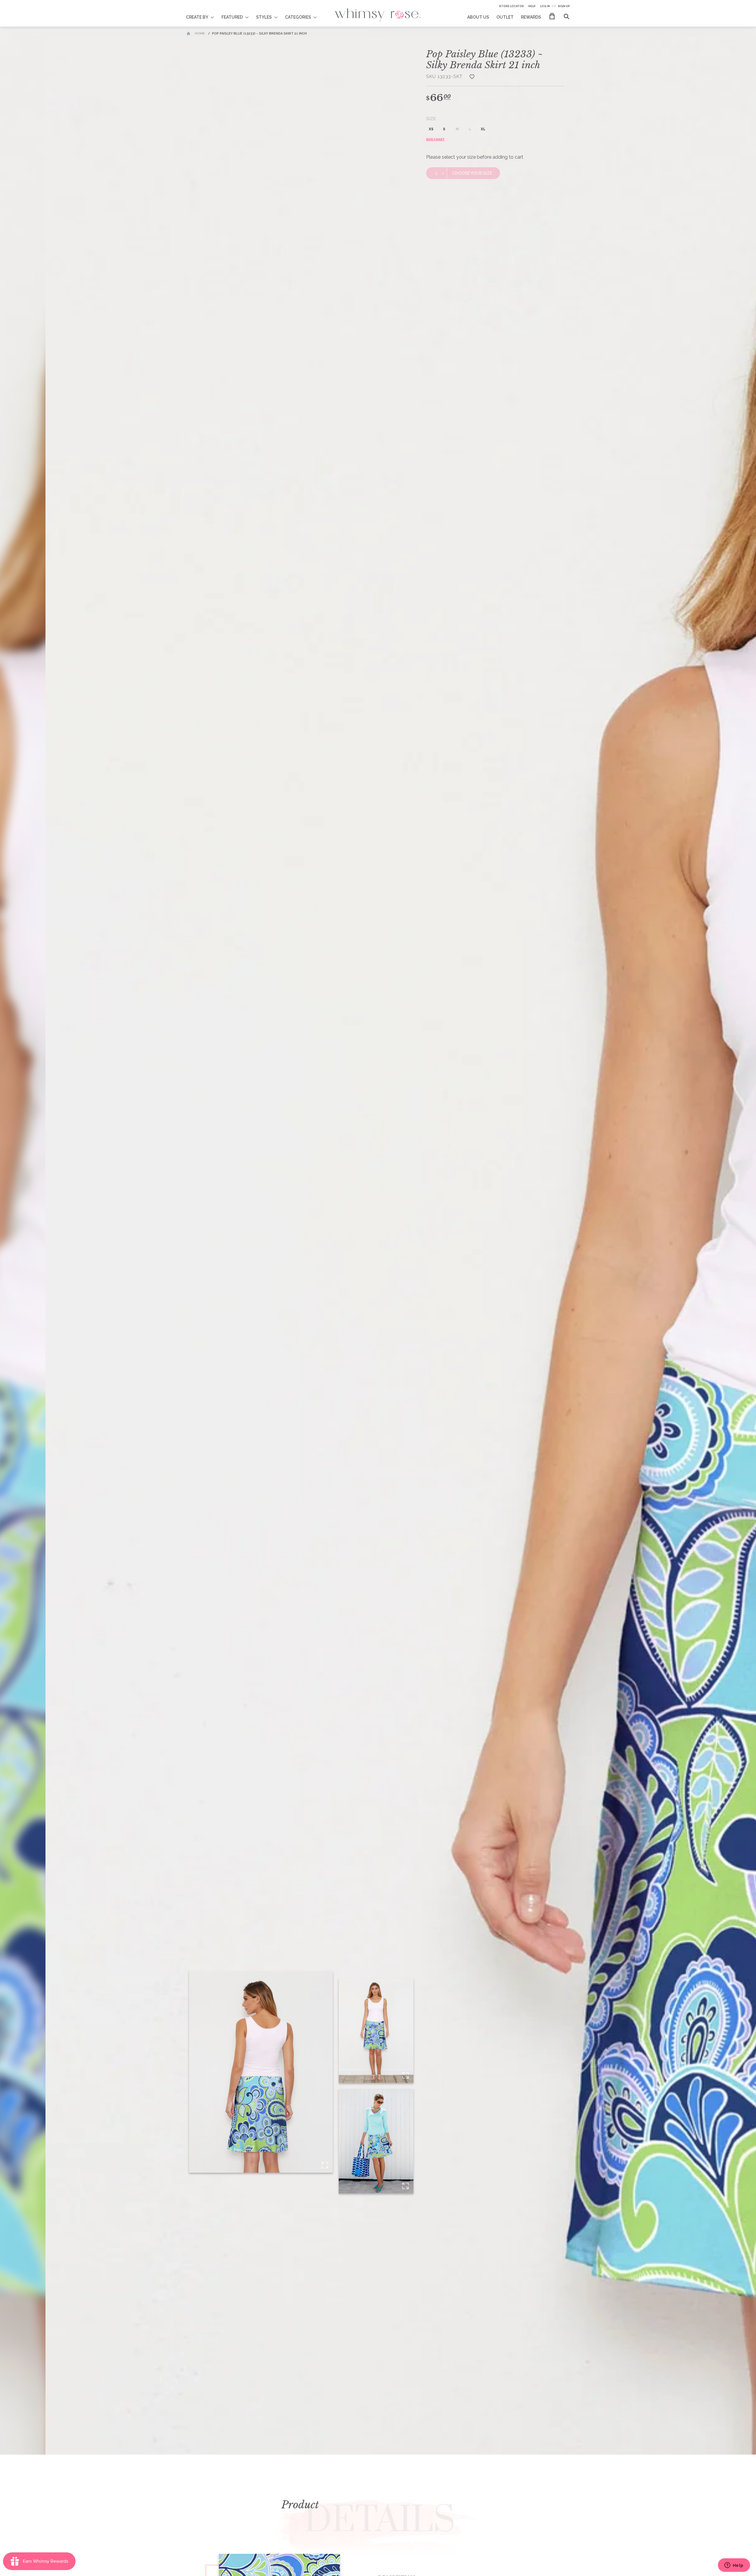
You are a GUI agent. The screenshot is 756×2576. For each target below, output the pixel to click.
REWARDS (531, 17)
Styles (264, 17)
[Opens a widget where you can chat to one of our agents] (734, 2566)
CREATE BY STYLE (204, 13)
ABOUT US (478, 17)
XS (431, 129)
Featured (232, 17)
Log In (545, 6)
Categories (298, 17)
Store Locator (511, 6)
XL (483, 129)
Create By (197, 17)
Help (532, 6)
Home (200, 34)
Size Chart (435, 139)
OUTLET (505, 17)
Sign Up (564, 6)
